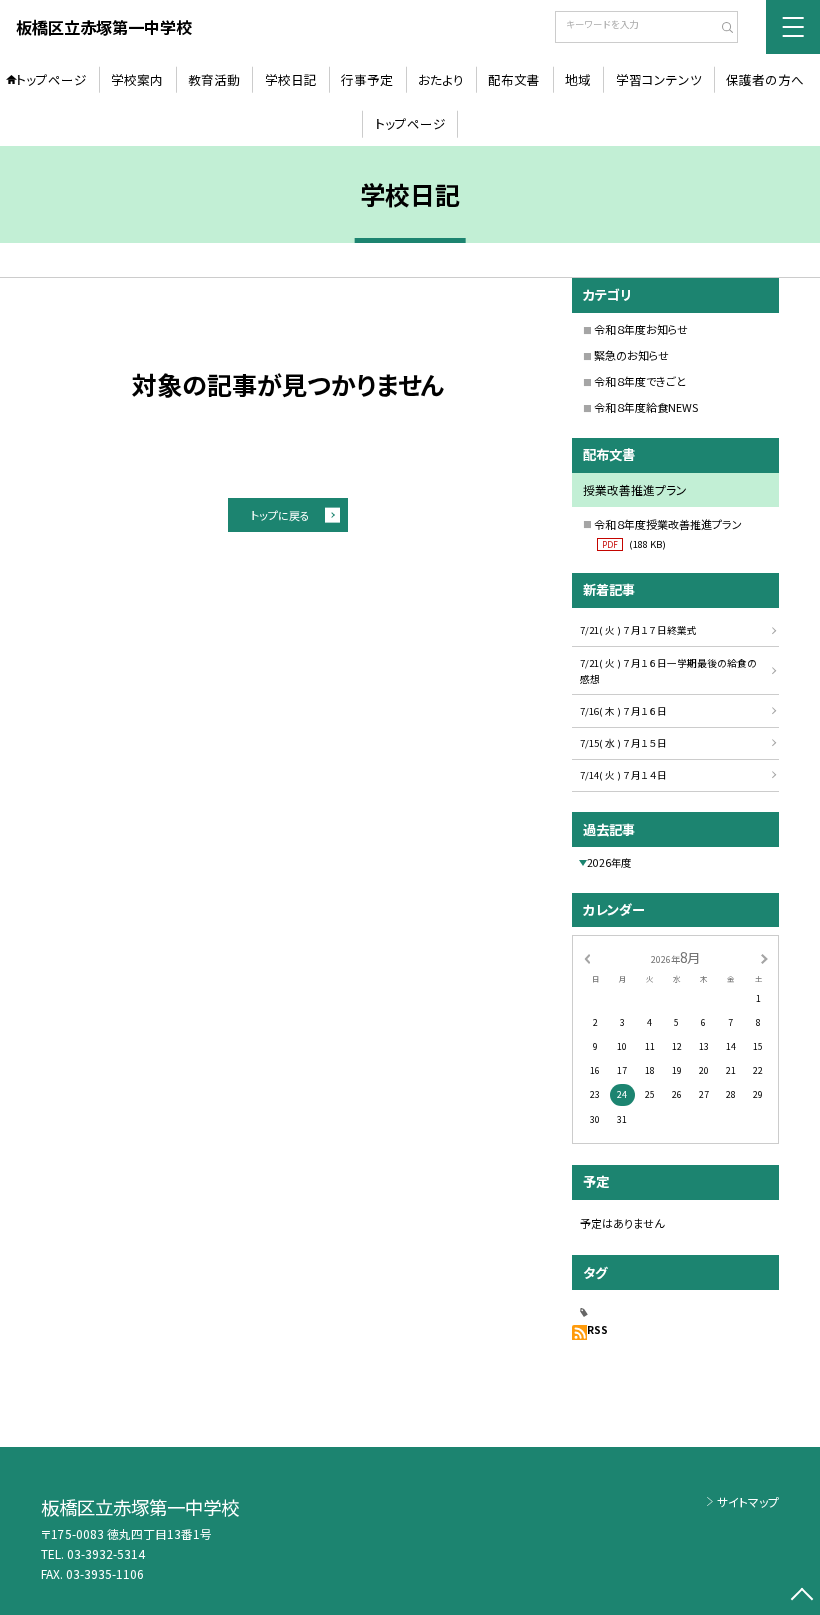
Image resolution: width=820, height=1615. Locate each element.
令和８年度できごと (640, 381)
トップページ (51, 79)
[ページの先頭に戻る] (801, 1596)
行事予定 (367, 79)
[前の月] (587, 957)
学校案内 (137, 79)
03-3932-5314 (106, 1553)
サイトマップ (748, 1501)
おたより (441, 79)
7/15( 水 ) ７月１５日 (623, 743)
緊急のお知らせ (631, 355)
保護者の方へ (765, 79)
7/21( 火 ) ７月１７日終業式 (638, 630)
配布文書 (514, 79)
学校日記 (291, 79)
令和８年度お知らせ (641, 329)
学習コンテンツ (659, 79)
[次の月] (764, 957)
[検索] (720, 29)
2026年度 (609, 862)
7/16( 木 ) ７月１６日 (623, 711)
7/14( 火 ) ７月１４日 (623, 775)
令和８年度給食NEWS (646, 407)
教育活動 (214, 79)
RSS (597, 1329)
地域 (578, 79)
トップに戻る (280, 515)
